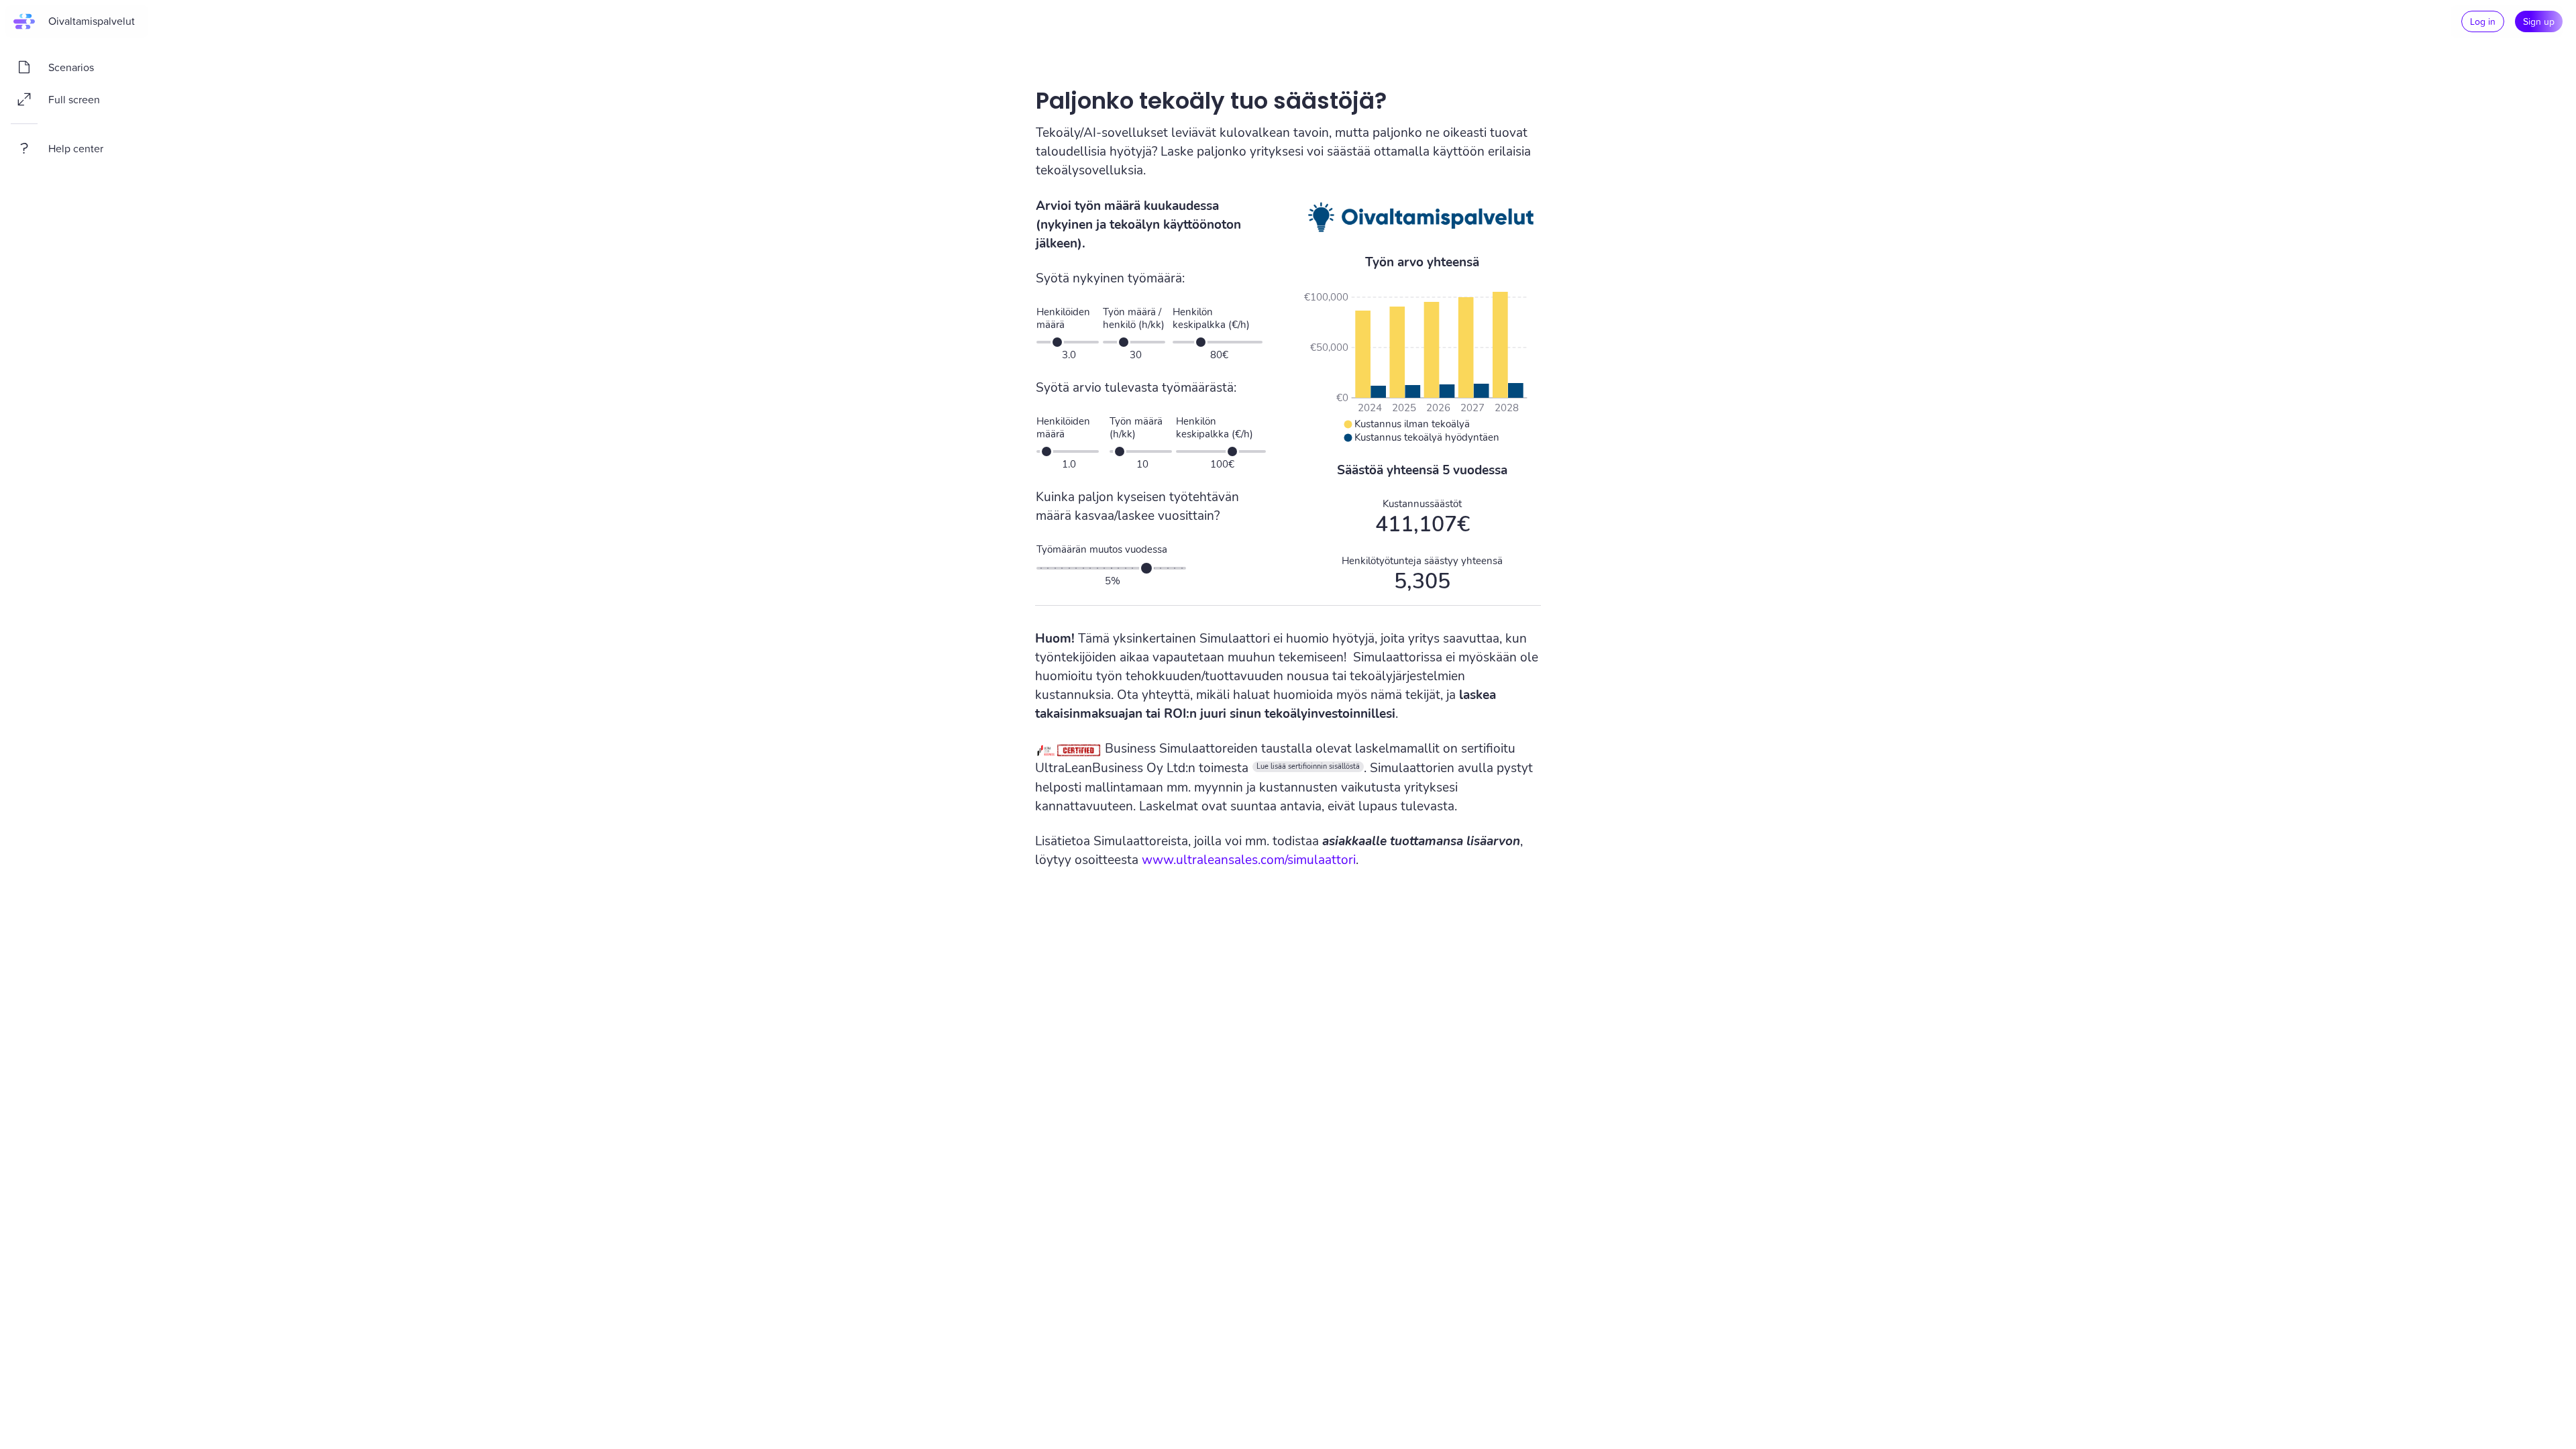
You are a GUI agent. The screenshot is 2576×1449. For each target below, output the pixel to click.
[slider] (1057, 342)
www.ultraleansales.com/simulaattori (1249, 860)
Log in (2483, 21)
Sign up (2539, 21)
